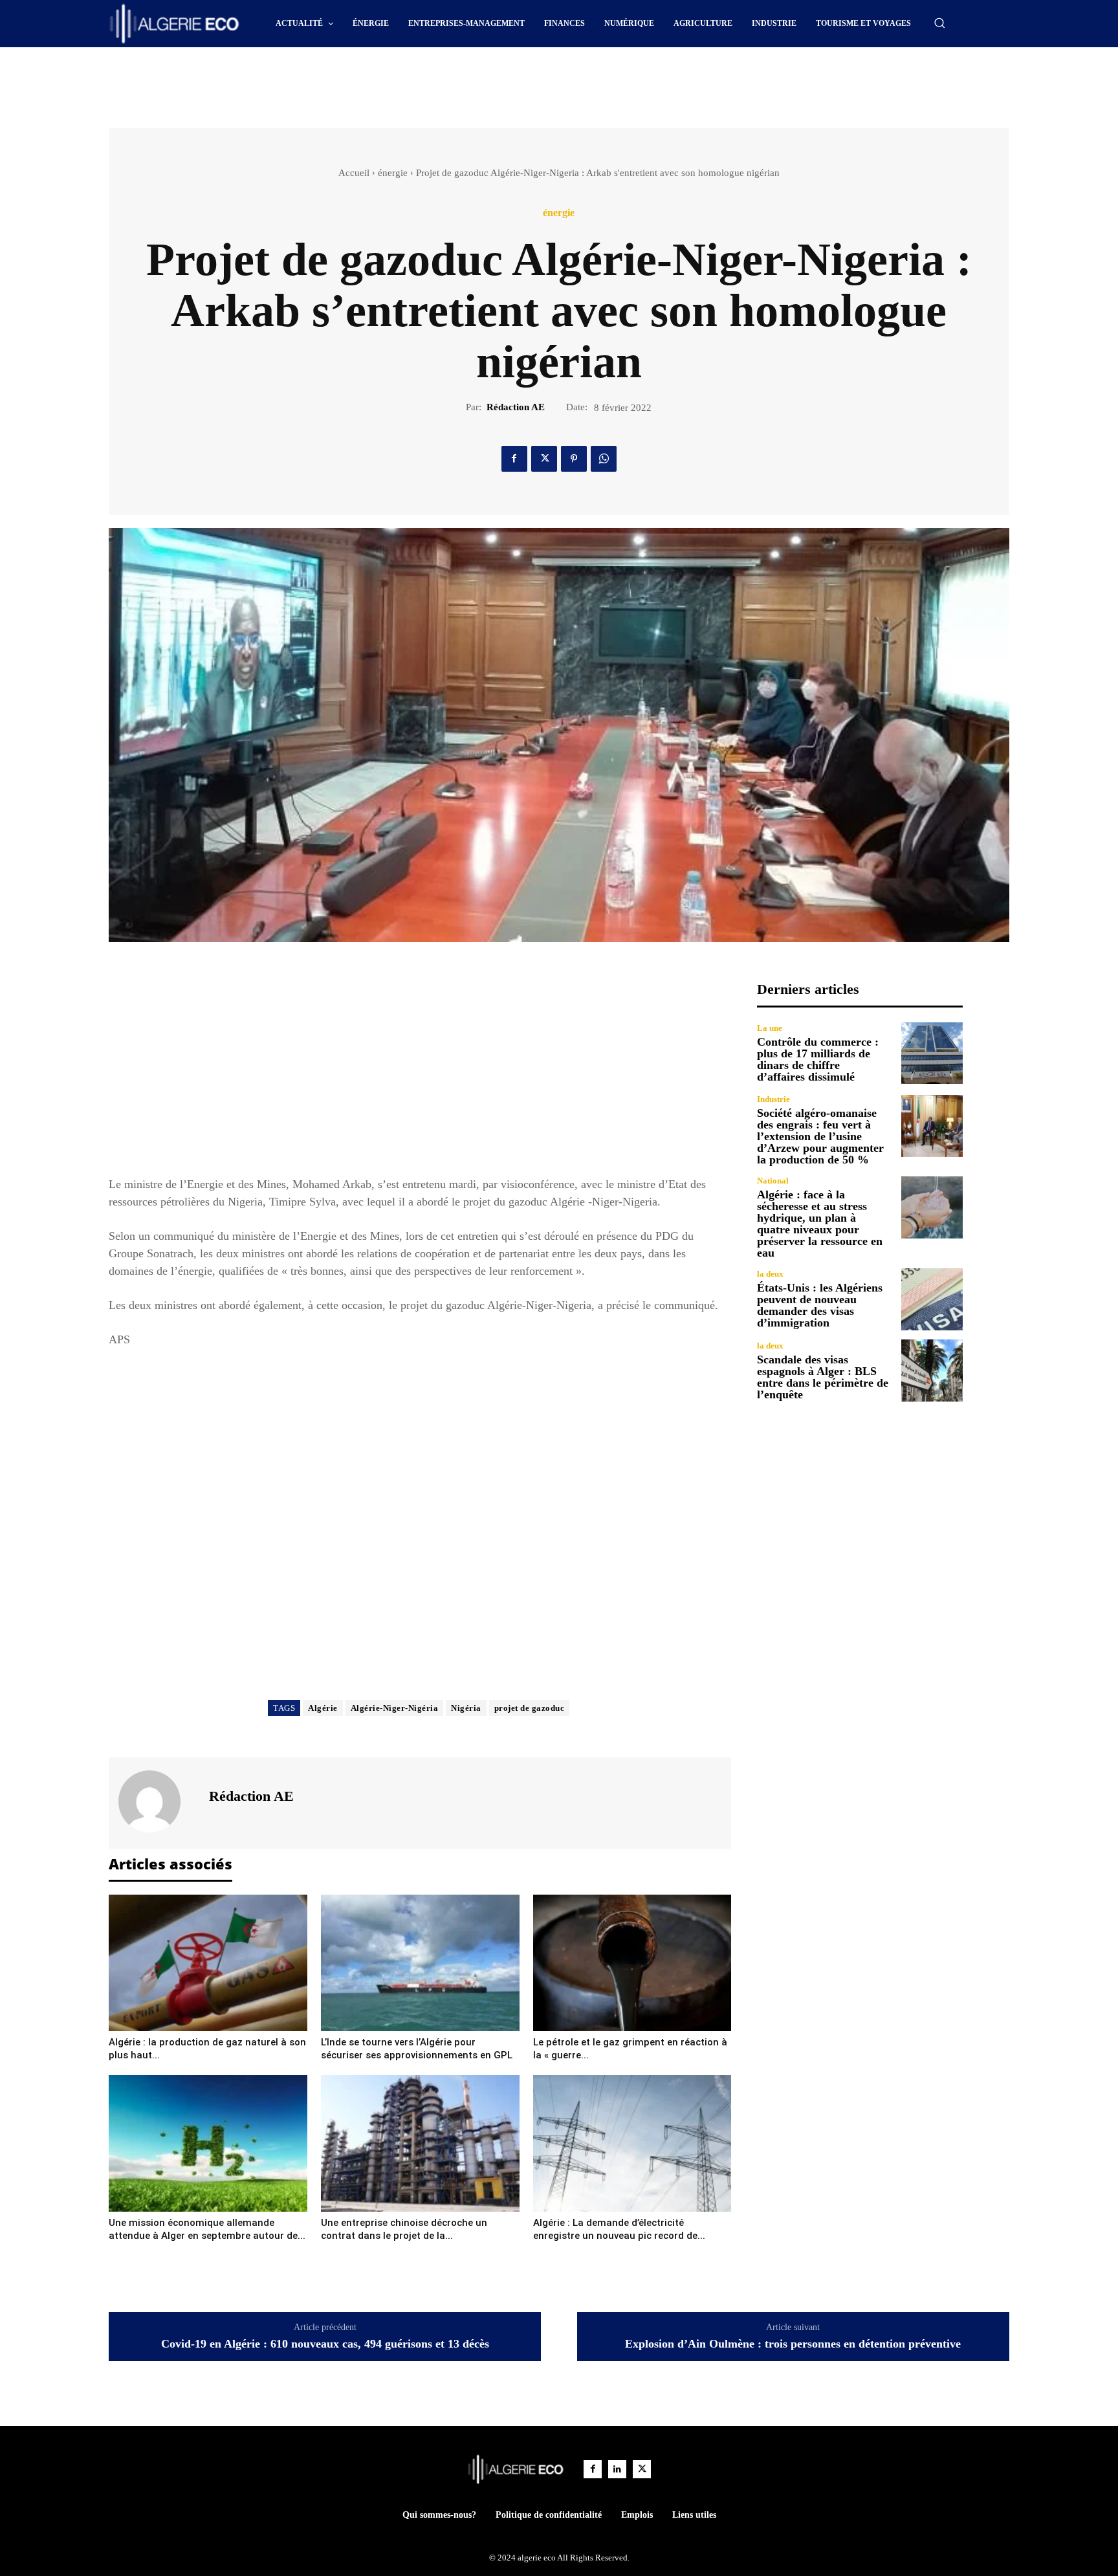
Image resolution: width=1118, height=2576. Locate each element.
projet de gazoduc (530, 1708)
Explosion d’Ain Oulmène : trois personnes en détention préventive (793, 2344)
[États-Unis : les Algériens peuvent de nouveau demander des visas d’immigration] (932, 1299)
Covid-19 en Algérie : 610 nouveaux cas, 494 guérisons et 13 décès (325, 2344)
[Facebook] (514, 459)
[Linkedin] (617, 2469)
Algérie (323, 1708)
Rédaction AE (516, 407)
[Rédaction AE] (157, 1801)
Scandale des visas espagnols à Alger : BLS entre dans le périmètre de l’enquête (823, 1377)
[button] (939, 23)
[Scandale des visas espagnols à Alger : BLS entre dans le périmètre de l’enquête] (932, 1370)
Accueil (354, 173)
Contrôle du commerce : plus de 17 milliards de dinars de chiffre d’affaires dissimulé (818, 1059)
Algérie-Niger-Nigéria (395, 1708)
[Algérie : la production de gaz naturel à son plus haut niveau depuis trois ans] (208, 1963)
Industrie (773, 1099)
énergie (393, 173)
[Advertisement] (449, 83)
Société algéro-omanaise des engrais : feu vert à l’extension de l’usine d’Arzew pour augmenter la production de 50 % (820, 1136)
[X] (544, 459)
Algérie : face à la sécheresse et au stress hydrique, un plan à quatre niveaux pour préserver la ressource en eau (820, 1224)
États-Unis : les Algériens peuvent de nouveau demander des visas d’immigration (820, 1305)
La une (770, 1028)
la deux (770, 1274)
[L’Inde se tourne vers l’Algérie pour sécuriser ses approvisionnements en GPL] (420, 1963)
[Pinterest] (574, 459)
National (773, 1181)
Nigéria (466, 1708)
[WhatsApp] (604, 459)
